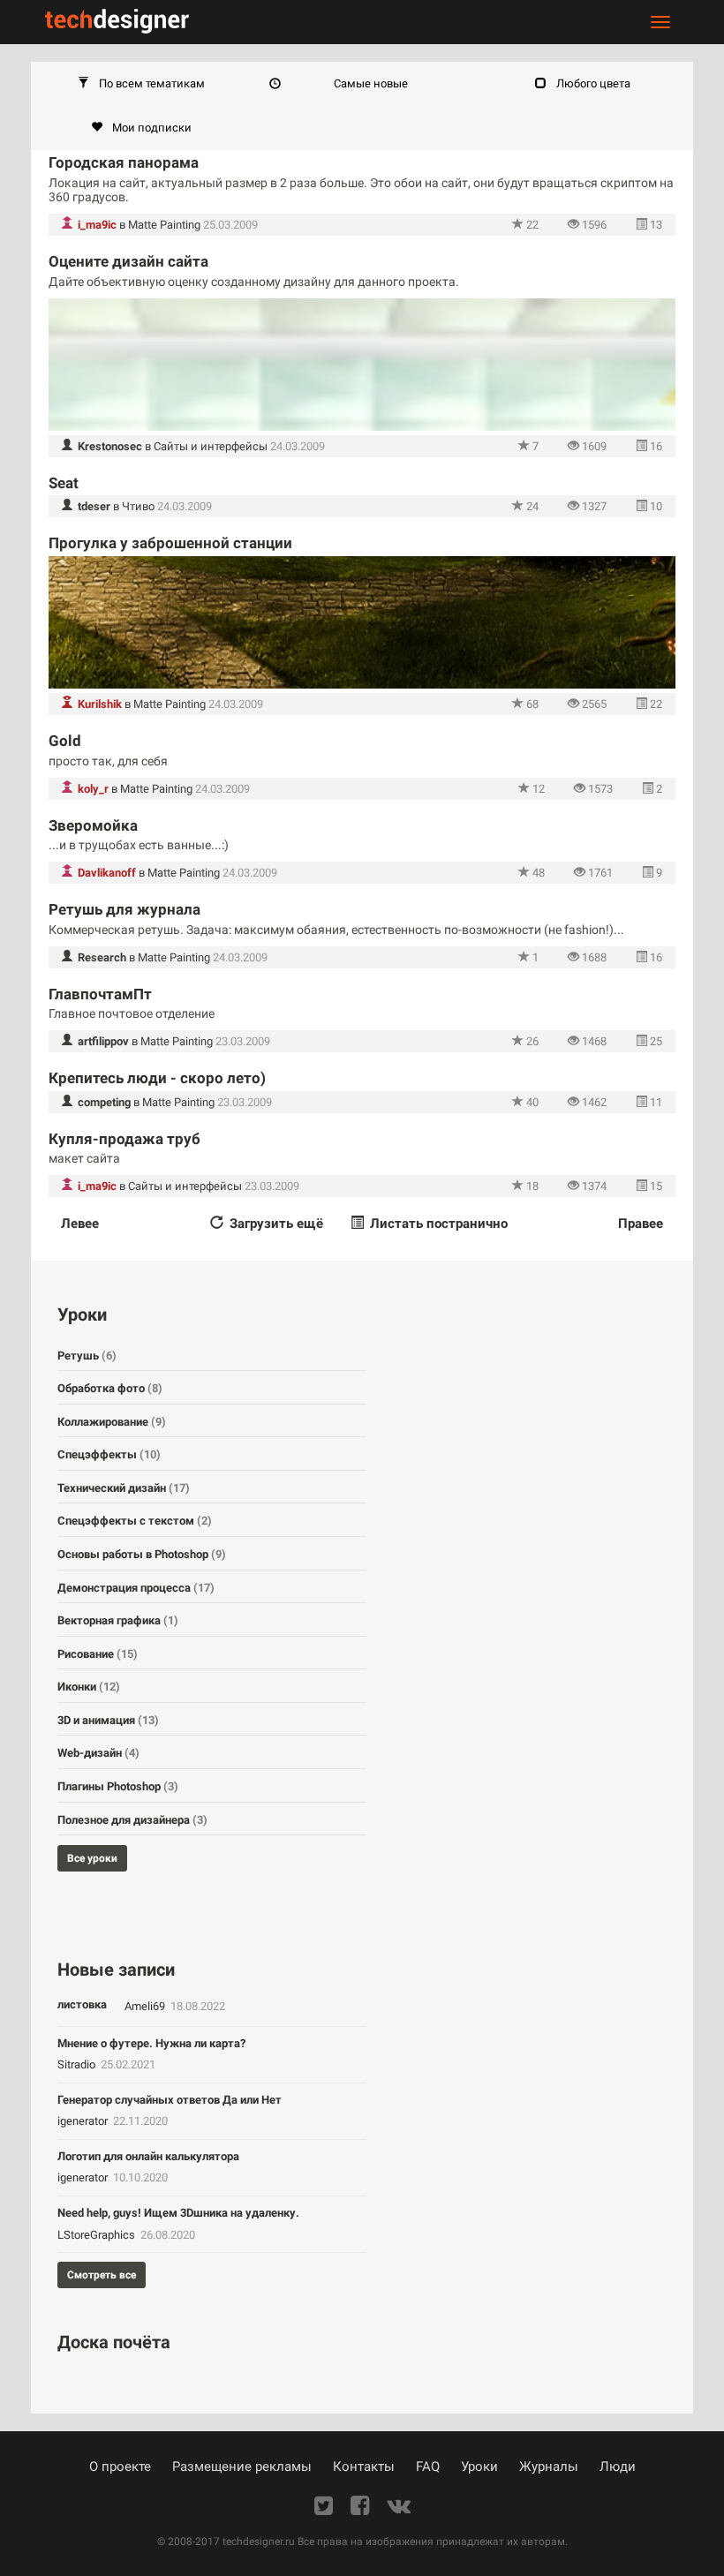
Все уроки (92, 1858)
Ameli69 (146, 2006)
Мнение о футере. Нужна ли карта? (151, 2043)
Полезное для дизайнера (132, 1820)
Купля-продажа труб (124, 1139)
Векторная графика (118, 1620)
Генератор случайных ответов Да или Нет (170, 2100)
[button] (141, 84)
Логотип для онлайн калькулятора (148, 2156)
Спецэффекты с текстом (135, 1521)
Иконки (89, 1687)
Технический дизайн (124, 1488)
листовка (82, 2004)
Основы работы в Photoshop (142, 1554)
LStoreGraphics (98, 2235)
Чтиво (138, 506)
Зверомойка (93, 825)
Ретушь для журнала (124, 909)
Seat (64, 483)
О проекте (120, 2467)
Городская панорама (124, 162)
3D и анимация (108, 1720)
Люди (618, 2467)
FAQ (428, 2467)
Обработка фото (110, 1388)
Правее (641, 1224)
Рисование (98, 1654)
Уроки (479, 2467)
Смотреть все (102, 2275)
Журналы (549, 2467)
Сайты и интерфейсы (211, 446)
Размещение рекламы (242, 2467)
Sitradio (78, 2064)
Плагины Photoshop (118, 1786)
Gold (65, 741)
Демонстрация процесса (136, 1588)
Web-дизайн (98, 1753)
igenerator (84, 2121)
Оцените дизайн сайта (128, 261)
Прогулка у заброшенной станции (170, 543)
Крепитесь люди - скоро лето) (157, 1078)
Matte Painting (164, 225)
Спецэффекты (109, 1454)
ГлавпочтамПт (100, 994)
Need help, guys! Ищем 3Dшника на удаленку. (178, 2213)
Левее (80, 1224)
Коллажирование (112, 1422)
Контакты (364, 2467)
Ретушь (87, 1356)
